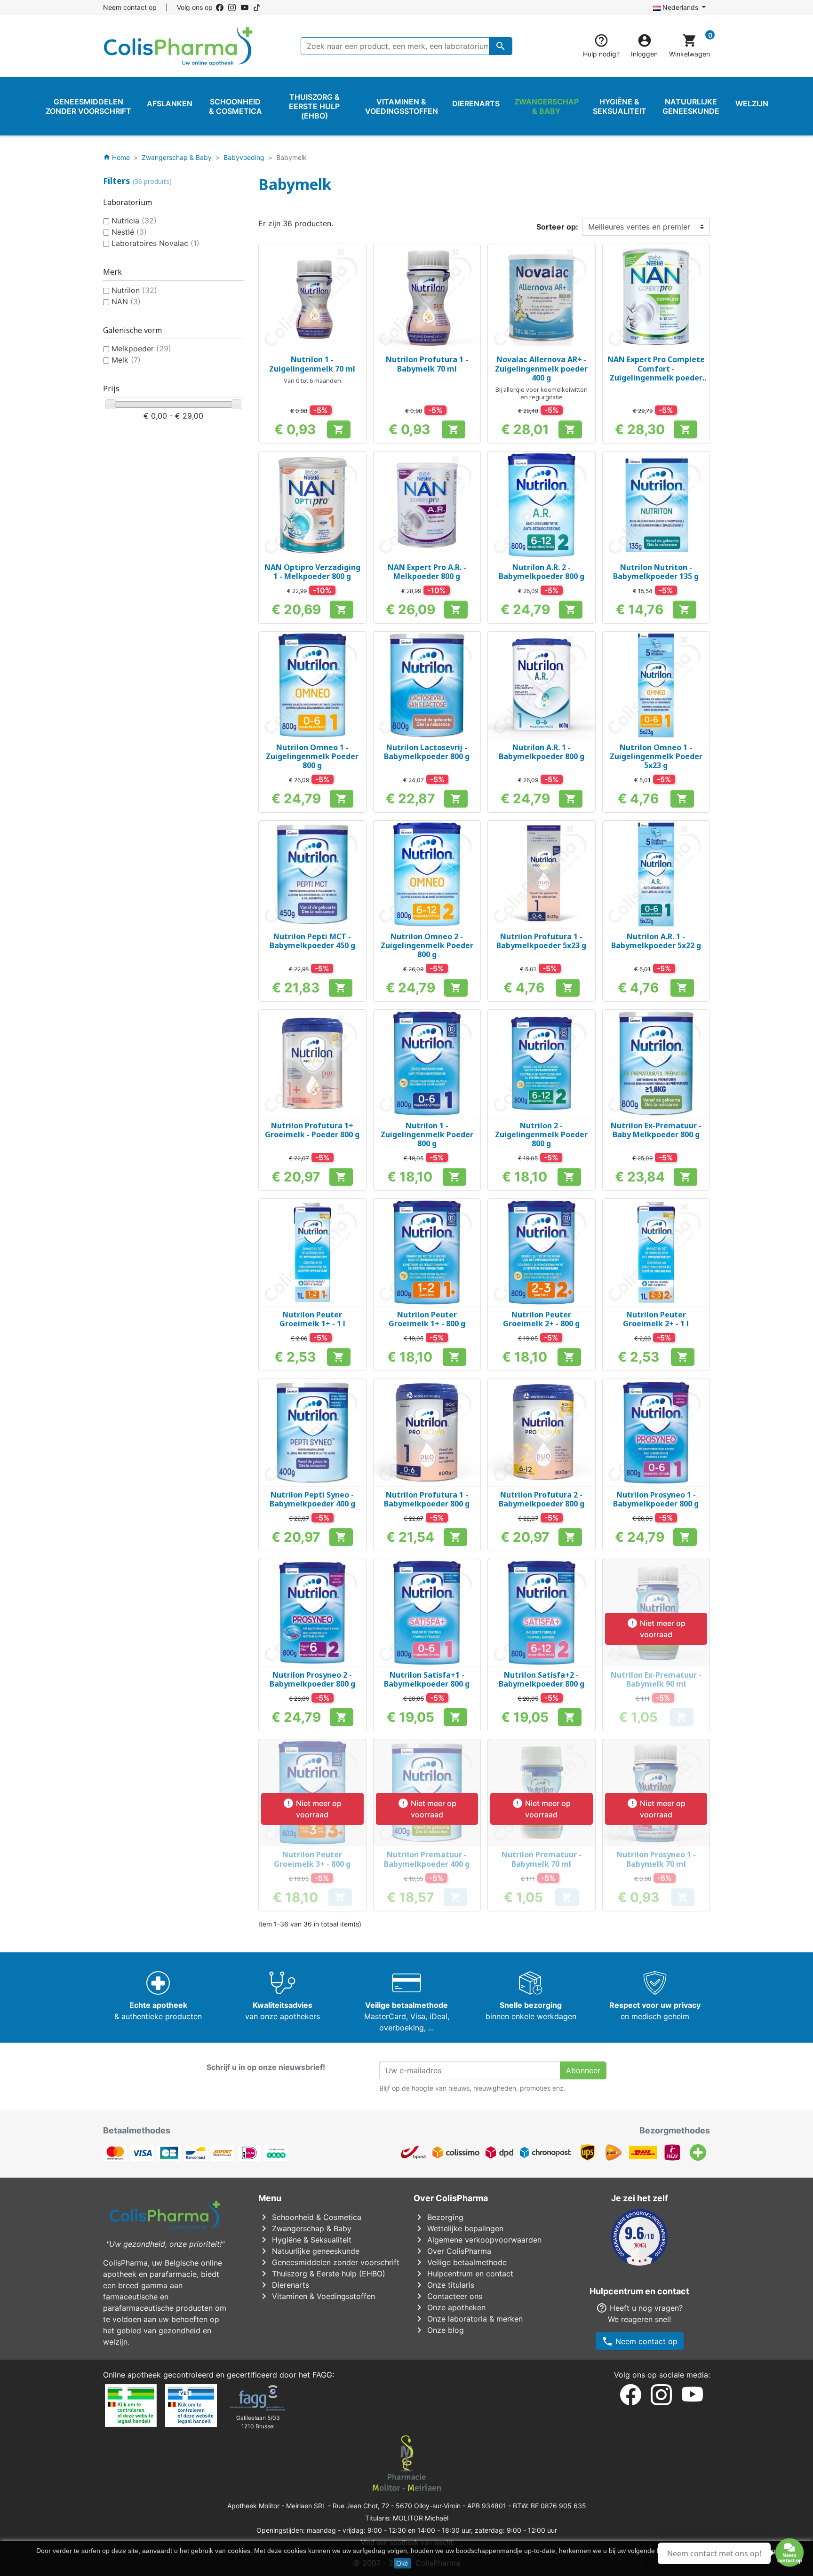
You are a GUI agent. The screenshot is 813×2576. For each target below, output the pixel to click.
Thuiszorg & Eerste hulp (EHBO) (322, 2274)
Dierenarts (284, 2285)
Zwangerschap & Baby (305, 2228)
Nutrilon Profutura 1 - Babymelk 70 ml (427, 364)
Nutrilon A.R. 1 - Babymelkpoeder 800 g (542, 752)
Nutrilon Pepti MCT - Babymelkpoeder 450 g (312, 941)
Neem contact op (130, 7)
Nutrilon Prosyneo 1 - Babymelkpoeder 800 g (656, 1499)
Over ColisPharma (452, 2251)
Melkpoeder (141, 349)
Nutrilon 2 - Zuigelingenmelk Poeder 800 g (541, 1134)
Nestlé (129, 232)
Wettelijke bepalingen (458, 2228)
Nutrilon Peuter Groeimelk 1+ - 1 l (312, 1319)
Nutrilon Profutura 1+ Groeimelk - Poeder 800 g (312, 1130)
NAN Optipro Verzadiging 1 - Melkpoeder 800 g (312, 572)
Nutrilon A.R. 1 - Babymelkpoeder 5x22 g (656, 941)
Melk (126, 360)
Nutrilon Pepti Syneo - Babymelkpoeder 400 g (312, 1499)
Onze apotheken (450, 2307)
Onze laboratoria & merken (468, 2319)
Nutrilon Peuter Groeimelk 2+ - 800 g (541, 1319)
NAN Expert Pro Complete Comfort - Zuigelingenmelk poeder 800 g (656, 373)
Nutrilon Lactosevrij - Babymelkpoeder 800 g (427, 752)
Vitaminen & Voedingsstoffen (317, 2296)
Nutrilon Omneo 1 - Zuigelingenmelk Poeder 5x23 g (656, 756)
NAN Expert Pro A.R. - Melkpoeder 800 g (427, 572)
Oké (402, 2563)
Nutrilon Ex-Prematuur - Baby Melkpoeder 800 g (656, 1130)
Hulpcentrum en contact (463, 2274)
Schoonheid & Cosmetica (310, 2217)
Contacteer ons (448, 2296)
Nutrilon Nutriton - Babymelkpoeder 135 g (656, 572)
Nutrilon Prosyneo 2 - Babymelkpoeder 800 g (312, 1679)
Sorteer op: (557, 227)
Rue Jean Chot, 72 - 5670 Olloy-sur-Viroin (397, 2506)
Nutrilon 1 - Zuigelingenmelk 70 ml (312, 364)
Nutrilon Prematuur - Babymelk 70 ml (542, 1859)
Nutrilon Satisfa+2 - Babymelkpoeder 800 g (542, 1679)
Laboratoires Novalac (155, 243)
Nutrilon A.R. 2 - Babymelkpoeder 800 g (542, 572)
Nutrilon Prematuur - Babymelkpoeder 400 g (427, 1859)
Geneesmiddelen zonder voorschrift (329, 2262)
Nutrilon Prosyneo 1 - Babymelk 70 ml (656, 1859)
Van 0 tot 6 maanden (312, 380)
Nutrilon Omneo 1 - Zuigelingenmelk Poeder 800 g (312, 756)
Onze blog (439, 2330)
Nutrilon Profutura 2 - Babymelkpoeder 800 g (542, 1499)
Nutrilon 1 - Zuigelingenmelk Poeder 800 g (427, 1134)
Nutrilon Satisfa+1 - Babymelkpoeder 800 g (427, 1679)
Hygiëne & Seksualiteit (305, 2240)
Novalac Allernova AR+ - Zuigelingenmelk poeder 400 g (541, 368)
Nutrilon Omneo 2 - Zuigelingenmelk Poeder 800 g (427, 945)
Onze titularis (444, 2285)
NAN (126, 301)
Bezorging (438, 2217)
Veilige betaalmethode (460, 2262)
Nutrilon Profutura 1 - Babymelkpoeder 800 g (427, 1499)
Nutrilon (134, 290)
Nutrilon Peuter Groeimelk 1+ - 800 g (427, 1319)
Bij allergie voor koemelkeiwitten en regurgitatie (542, 393)
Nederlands (680, 7)
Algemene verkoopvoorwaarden (478, 2240)
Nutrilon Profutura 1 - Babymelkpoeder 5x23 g (541, 941)
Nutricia (134, 221)
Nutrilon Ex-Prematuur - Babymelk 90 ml (656, 1679)
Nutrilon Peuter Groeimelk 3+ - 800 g (312, 1859)
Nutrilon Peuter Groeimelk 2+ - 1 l (656, 1319)
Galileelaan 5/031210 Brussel (258, 2422)
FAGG (322, 2375)
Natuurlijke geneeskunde (309, 2251)
